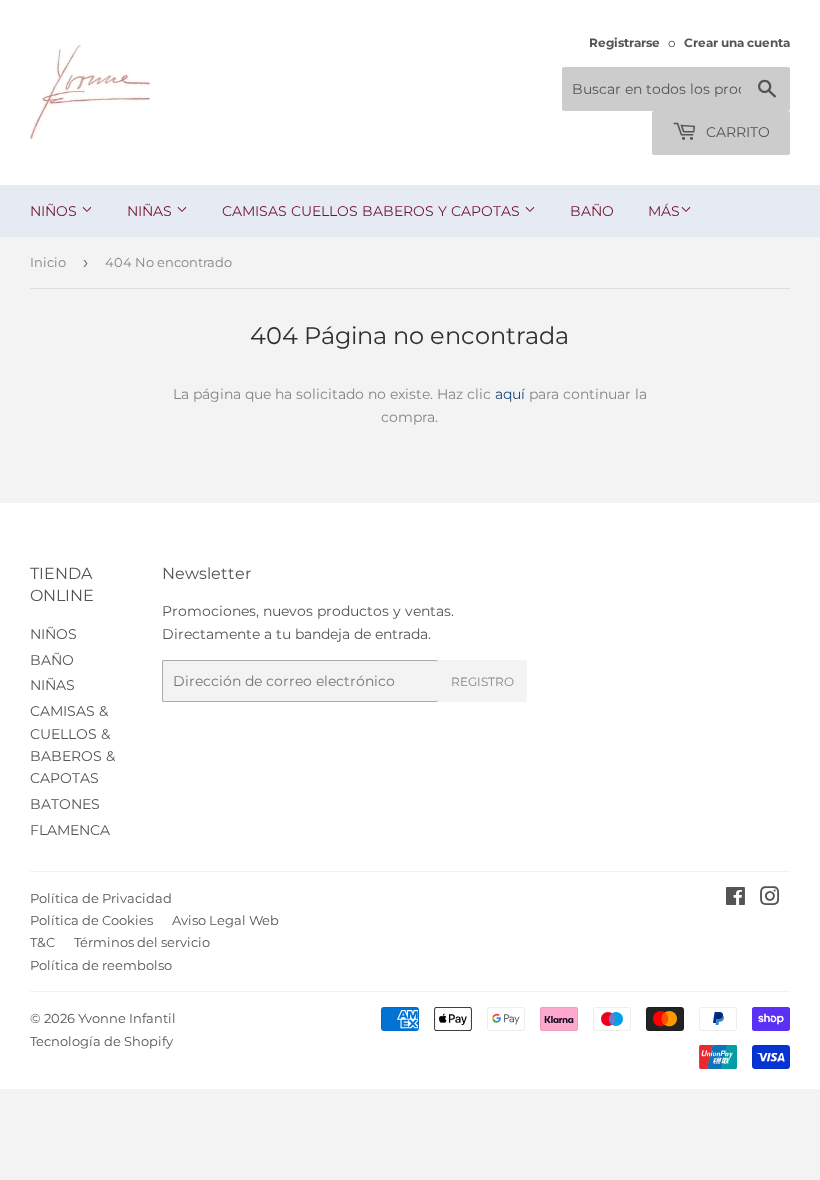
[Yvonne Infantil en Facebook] (735, 899)
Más (664, 211)
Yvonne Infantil (127, 1018)
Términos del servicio (142, 942)
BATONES (65, 804)
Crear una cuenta (737, 42)
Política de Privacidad (101, 898)
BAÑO (592, 211)
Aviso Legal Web (225, 920)
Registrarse (624, 42)
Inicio (48, 262)
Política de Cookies (91, 920)
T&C (42, 942)
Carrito (736, 132)
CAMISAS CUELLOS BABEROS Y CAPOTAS (373, 211)
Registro (482, 681)
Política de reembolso (101, 965)
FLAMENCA (70, 830)
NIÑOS (55, 211)
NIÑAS (151, 211)
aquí (510, 394)
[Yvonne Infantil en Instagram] (770, 899)
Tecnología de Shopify (101, 1041)
